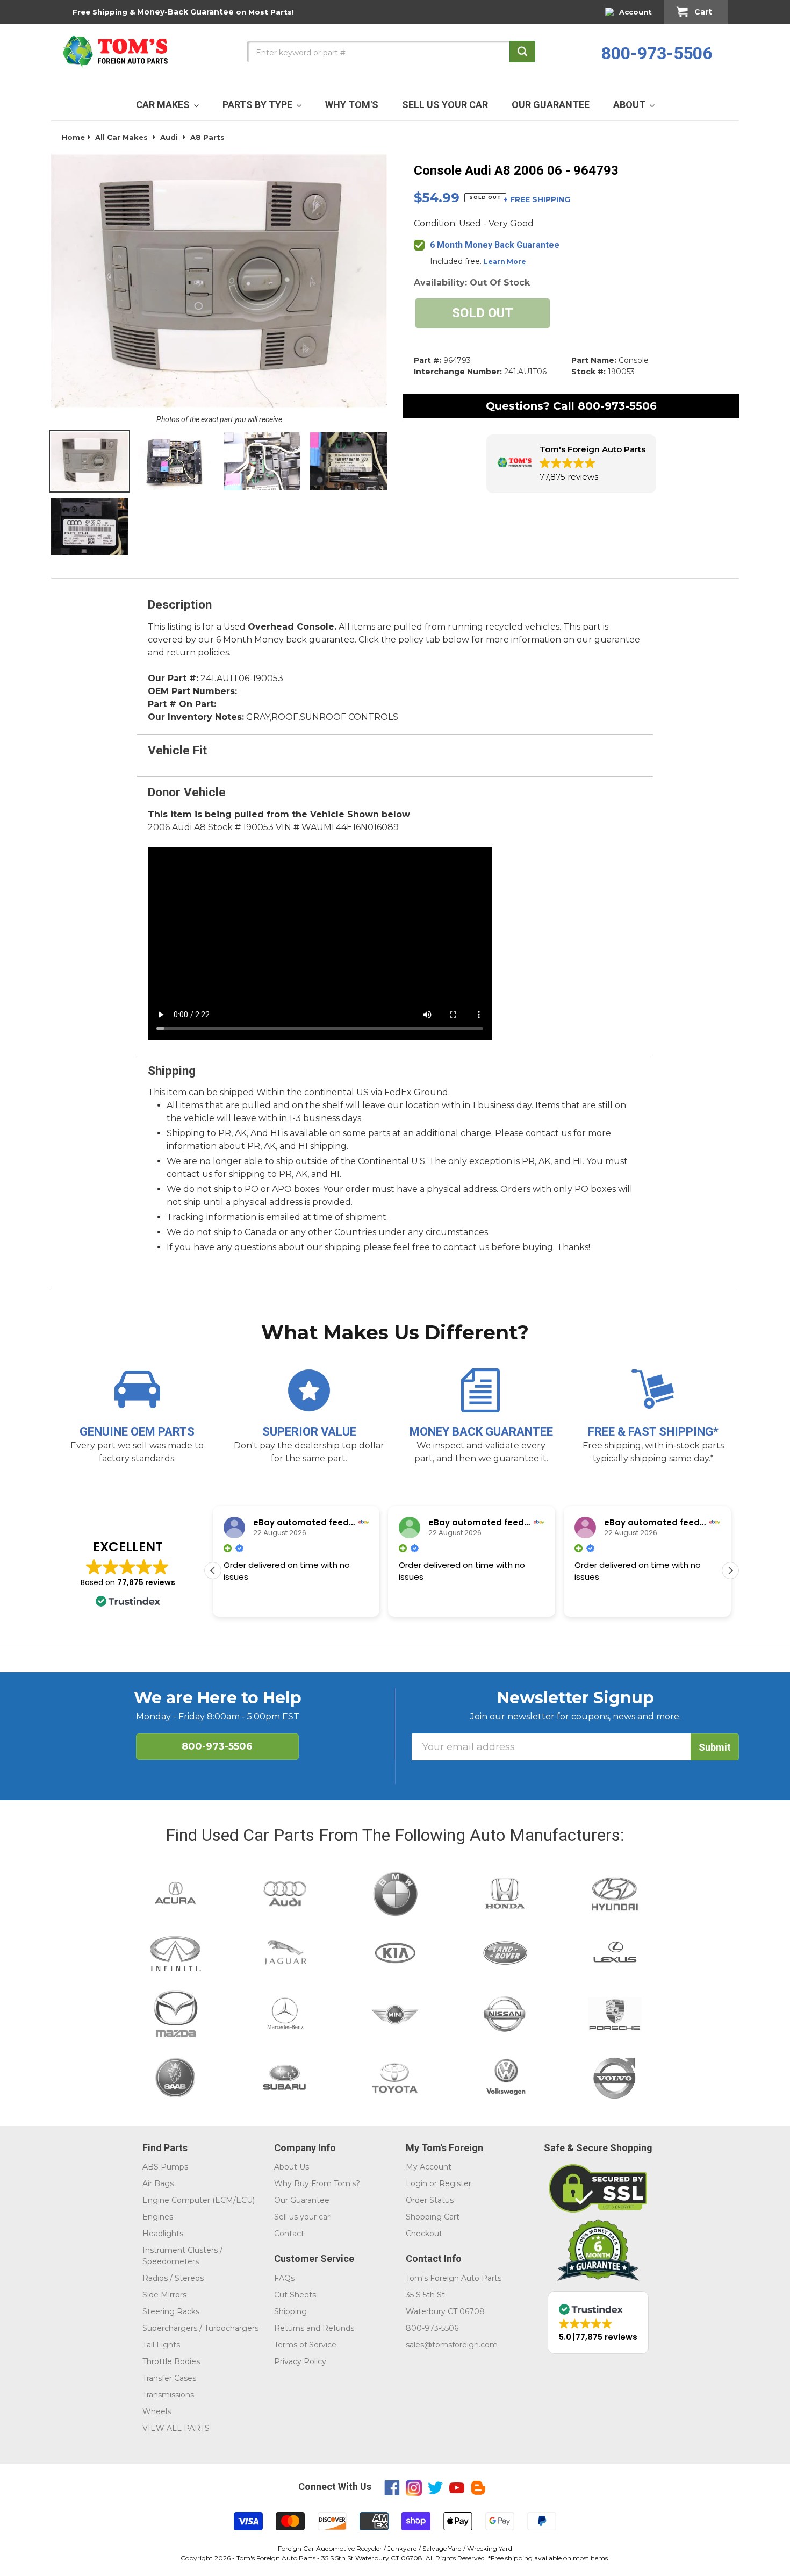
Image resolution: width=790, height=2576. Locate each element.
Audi (169, 137)
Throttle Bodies (171, 2361)
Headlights (163, 2234)
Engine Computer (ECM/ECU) (199, 2200)
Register (455, 2183)
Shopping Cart (433, 2217)
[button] (571, 464)
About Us (292, 2167)
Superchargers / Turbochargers (200, 2328)
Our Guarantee (302, 2200)
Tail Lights (161, 2345)
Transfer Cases (169, 2378)
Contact (289, 2234)
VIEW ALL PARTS (176, 2428)
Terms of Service (305, 2345)
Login (416, 2183)
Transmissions (168, 2395)
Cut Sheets (295, 2295)
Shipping (290, 2311)
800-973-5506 (657, 53)
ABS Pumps (165, 2167)
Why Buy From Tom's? (317, 2183)
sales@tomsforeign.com (452, 2345)
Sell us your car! (303, 2217)
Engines (158, 2217)
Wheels (157, 2411)
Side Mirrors (164, 2295)
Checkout (424, 2234)
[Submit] (522, 52)
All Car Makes (121, 137)
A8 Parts (207, 137)
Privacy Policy (300, 2361)
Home (73, 137)
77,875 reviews (146, 1582)
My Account (429, 2167)
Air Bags (158, 2183)
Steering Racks (171, 2311)
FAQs (284, 2278)
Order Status (430, 2200)
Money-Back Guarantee (185, 12)
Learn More (505, 262)
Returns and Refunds (314, 2328)
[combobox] (391, 52)
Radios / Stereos (173, 2278)
